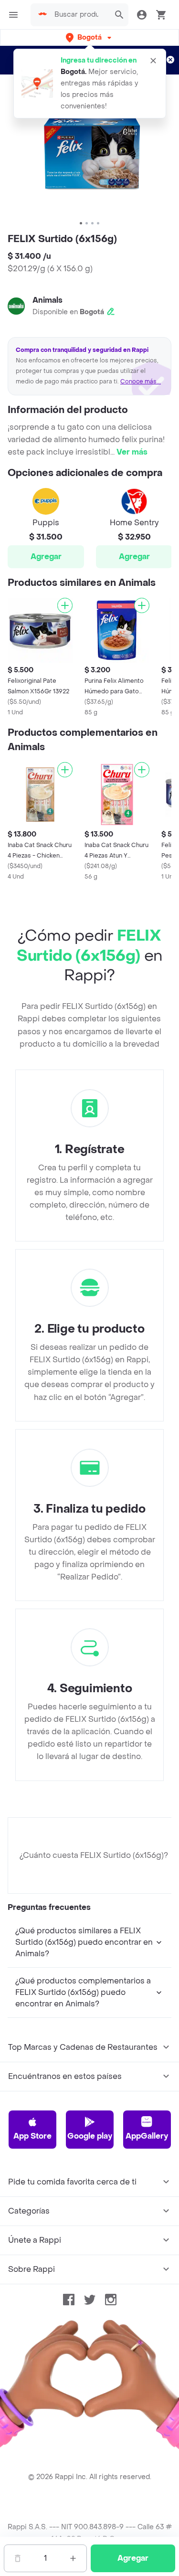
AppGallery (147, 2136)
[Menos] (18, 2558)
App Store (32, 2136)
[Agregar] (65, 605)
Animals (47, 300)
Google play (90, 2136)
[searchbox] (79, 15)
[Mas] (73, 2558)
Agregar (46, 557)
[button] (89, 37)
